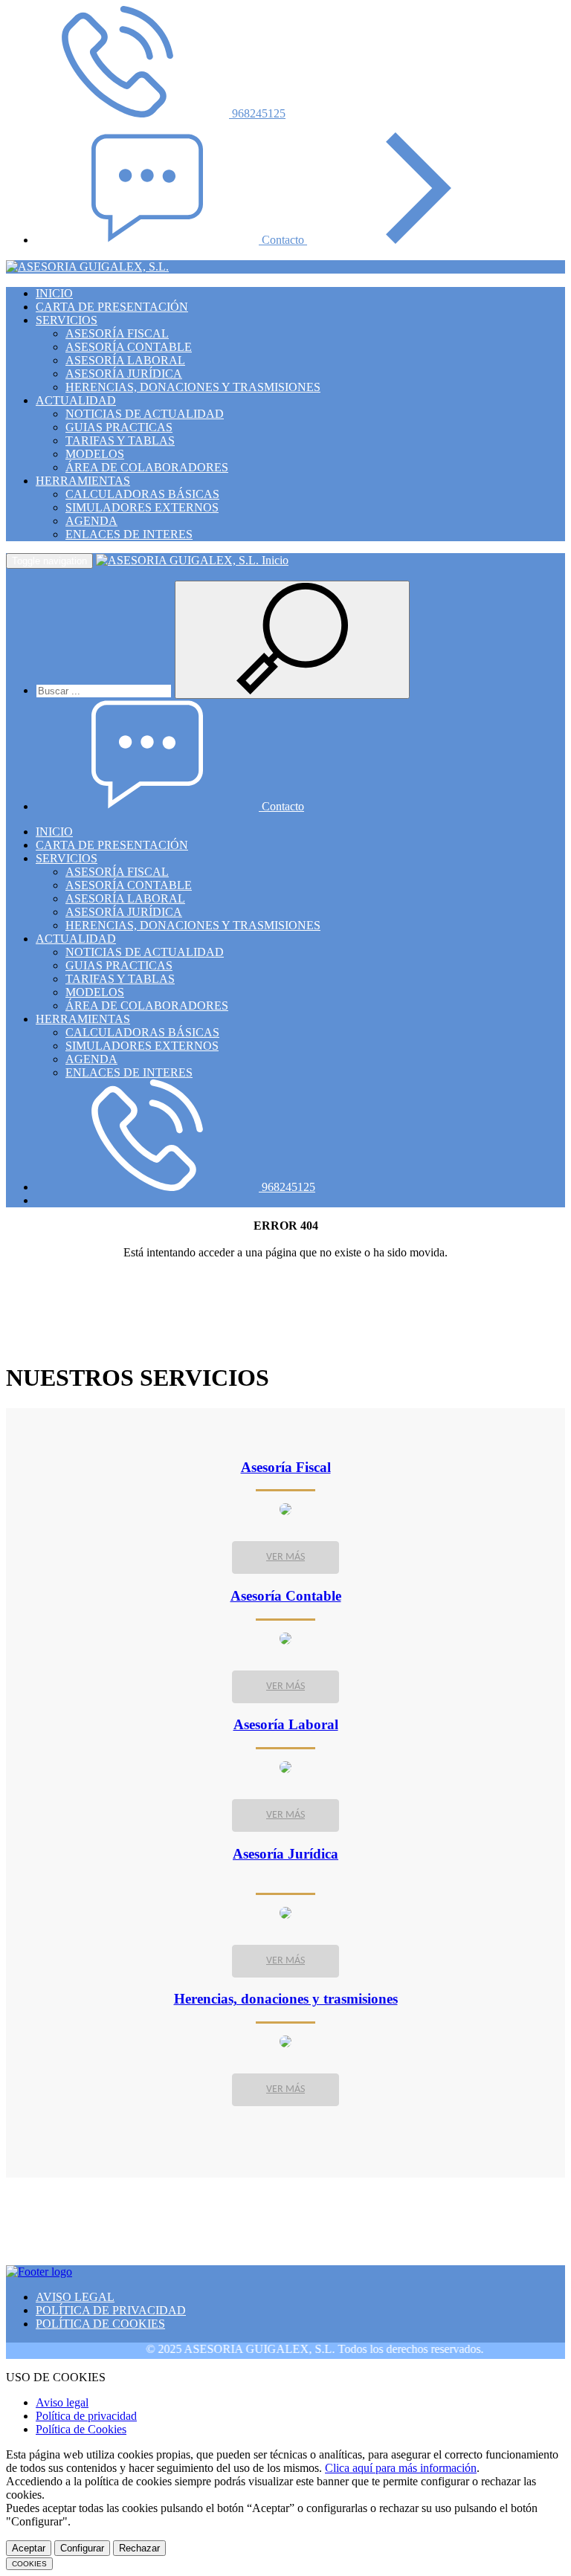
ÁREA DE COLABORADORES (147, 467)
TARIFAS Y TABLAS (120, 440)
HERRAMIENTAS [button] (83, 481)
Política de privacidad (86, 2416)
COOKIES (29, 2564)
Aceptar (29, 2548)
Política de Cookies (81, 2429)
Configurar (82, 2548)
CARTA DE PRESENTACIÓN (112, 307)
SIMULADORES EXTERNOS (142, 507)
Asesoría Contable (286, 1596)
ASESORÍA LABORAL (125, 360)
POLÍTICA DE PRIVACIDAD (111, 2310)
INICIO (54, 293)
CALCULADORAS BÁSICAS (142, 494)
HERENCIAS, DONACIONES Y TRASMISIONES (193, 387)
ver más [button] (285, 1557)
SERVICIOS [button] (67, 320)
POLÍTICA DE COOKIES (100, 2324)
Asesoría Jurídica (285, 1854)
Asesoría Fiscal (286, 1467)
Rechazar (139, 2548)
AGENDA (91, 521)
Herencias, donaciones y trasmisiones (286, 1999)
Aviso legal (62, 2402)
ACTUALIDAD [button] (76, 400)
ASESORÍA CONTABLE (129, 347)
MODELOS (95, 454)
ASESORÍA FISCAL (117, 333)
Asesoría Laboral (286, 1724)
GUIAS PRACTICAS (119, 427)
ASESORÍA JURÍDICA (124, 374)
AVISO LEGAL (75, 2297)
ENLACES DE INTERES (129, 534)
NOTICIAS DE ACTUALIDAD (145, 414)
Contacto (284, 240)
